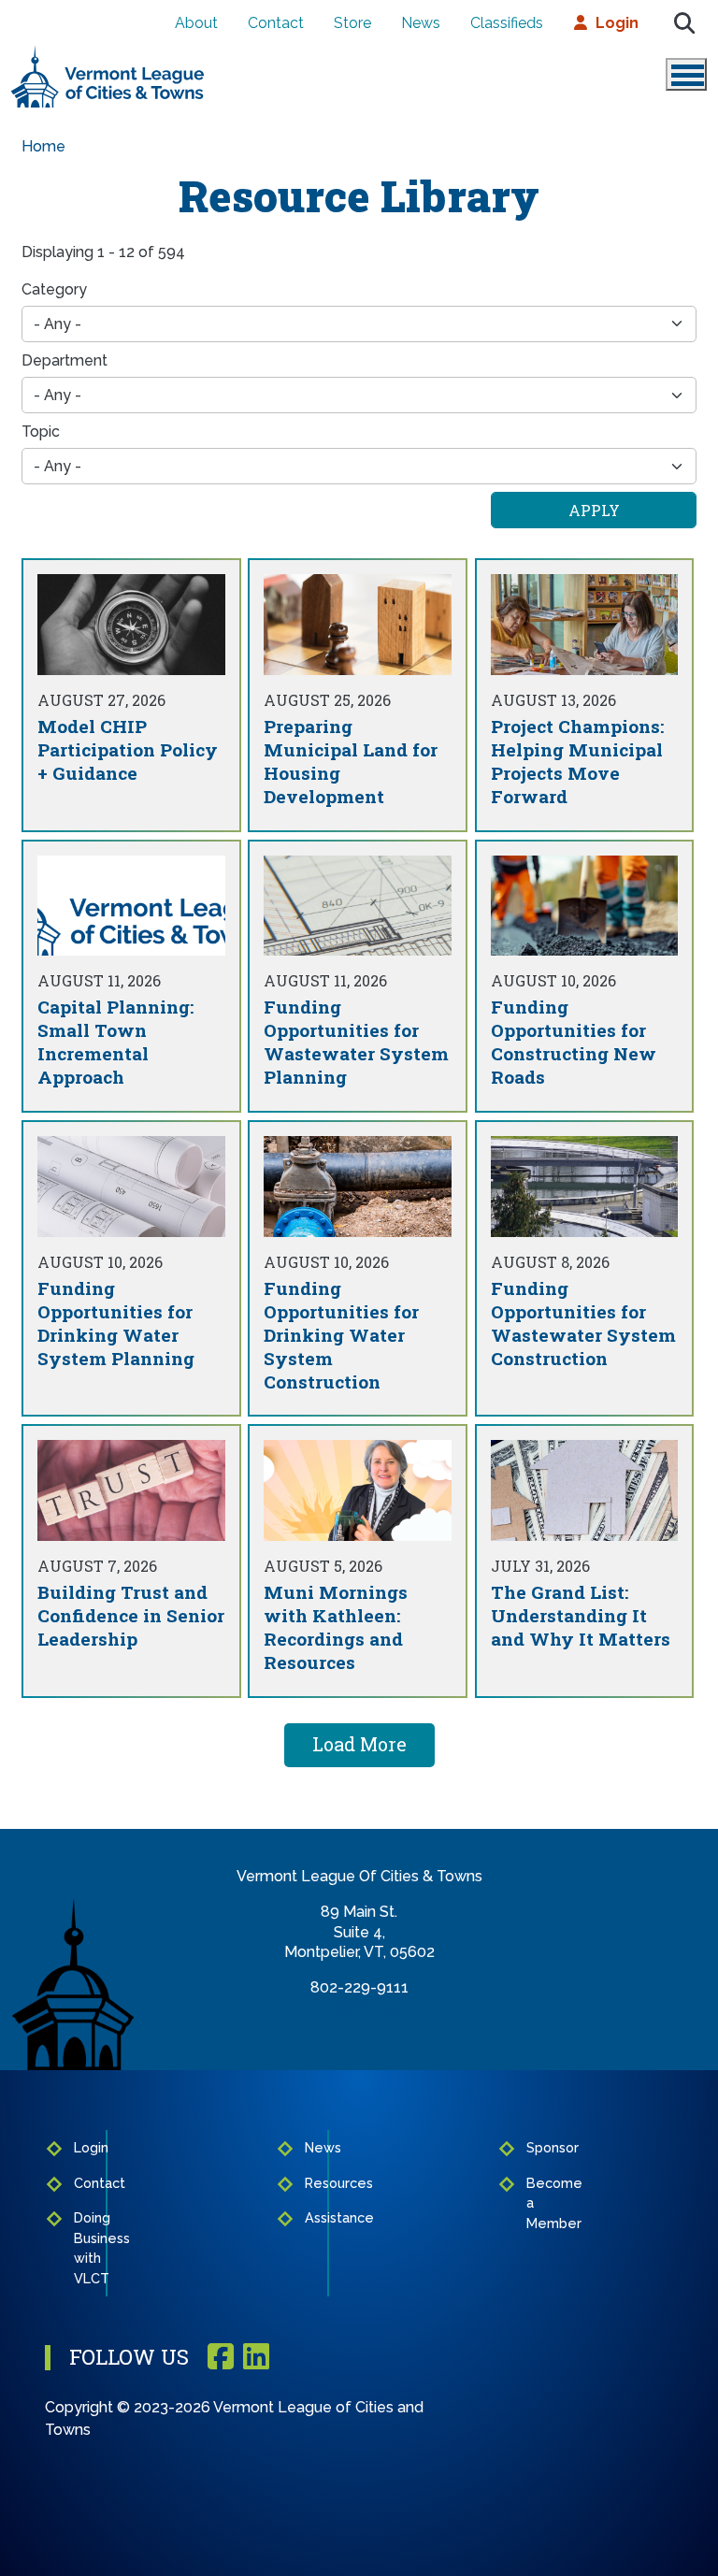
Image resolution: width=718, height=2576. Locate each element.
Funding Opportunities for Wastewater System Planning (356, 1042)
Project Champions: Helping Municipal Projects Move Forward (577, 761)
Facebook (221, 2358)
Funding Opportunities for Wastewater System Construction (583, 1323)
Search (684, 23)
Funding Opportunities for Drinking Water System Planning (116, 1323)
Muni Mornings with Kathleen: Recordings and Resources (336, 1627)
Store (352, 23)
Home (43, 146)
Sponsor (534, 2147)
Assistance (312, 2217)
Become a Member (534, 2203)
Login (617, 23)
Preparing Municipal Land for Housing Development (351, 761)
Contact (276, 23)
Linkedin (256, 2358)
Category (54, 289)
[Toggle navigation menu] (686, 74)
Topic (41, 432)
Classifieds (507, 23)
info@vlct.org (359, 2007)
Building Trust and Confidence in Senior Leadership (131, 1615)
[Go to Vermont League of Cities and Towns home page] (108, 53)
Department (65, 360)
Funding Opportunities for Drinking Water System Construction (341, 1335)
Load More (359, 1744)
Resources (312, 2183)
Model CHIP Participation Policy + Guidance (128, 749)
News (421, 23)
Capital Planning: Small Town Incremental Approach (115, 1042)
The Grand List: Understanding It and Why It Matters (581, 1615)
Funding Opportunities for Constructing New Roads (574, 1042)
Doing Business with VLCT (84, 2248)
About (196, 23)
